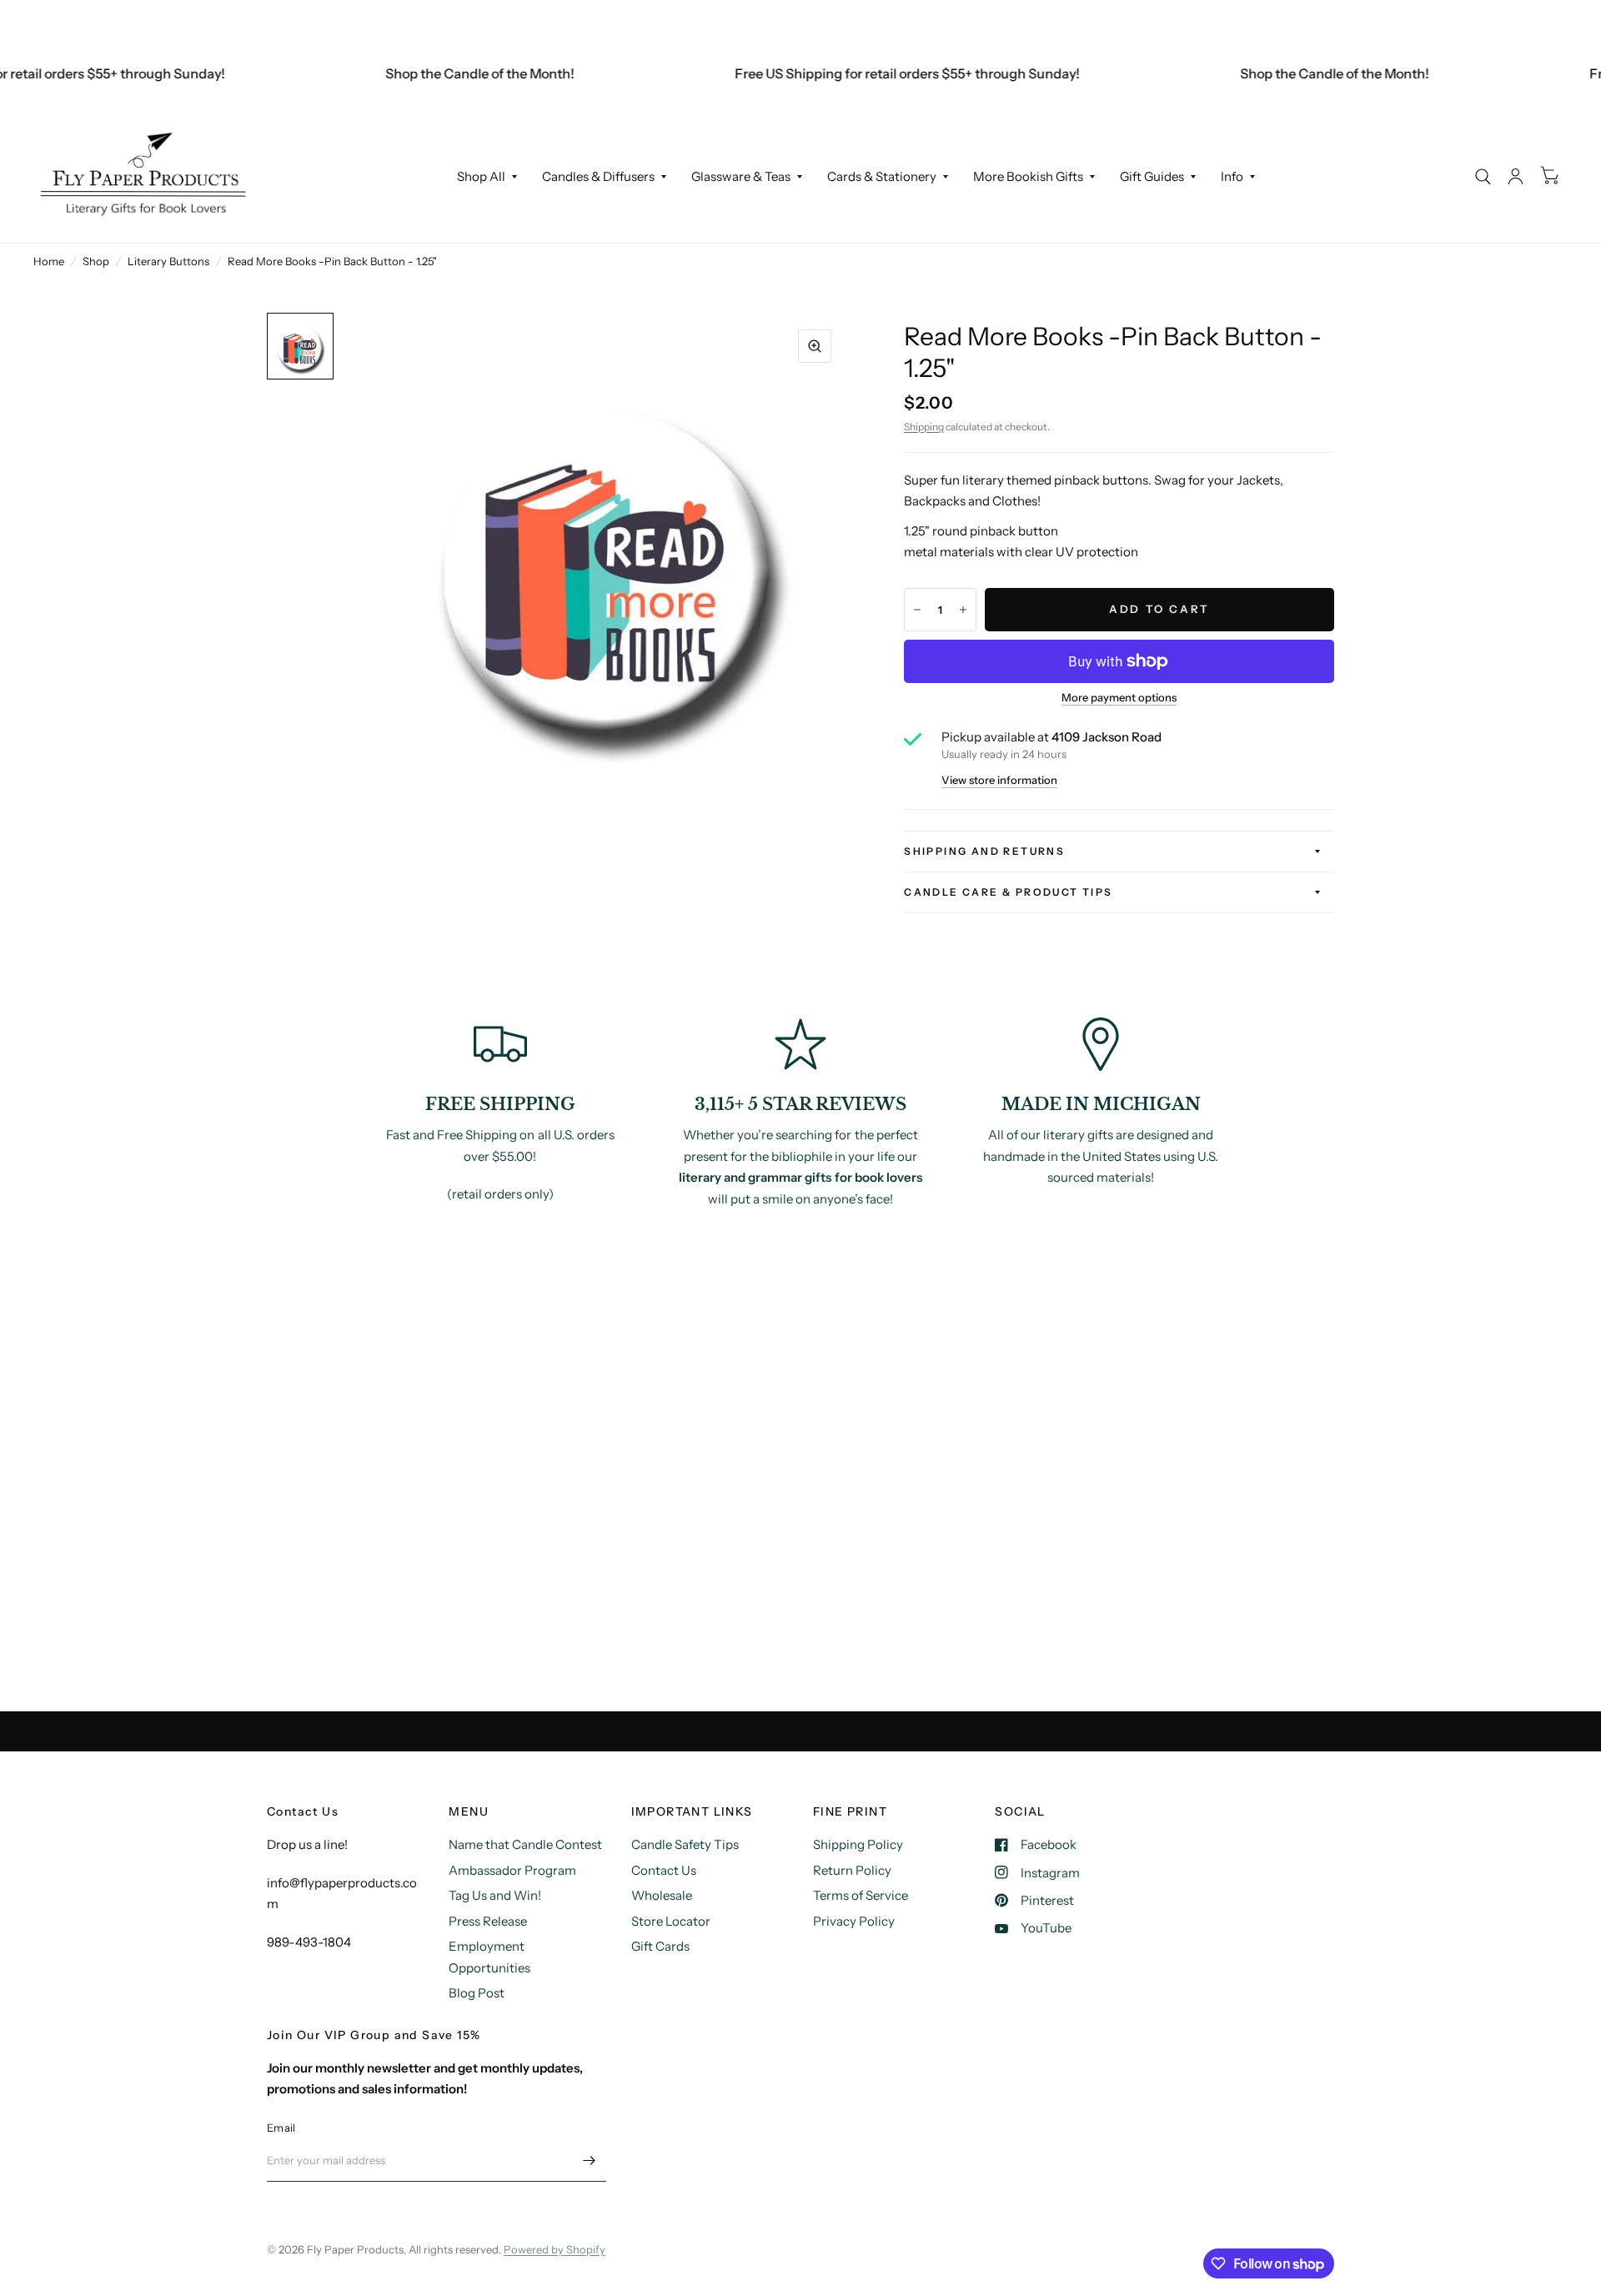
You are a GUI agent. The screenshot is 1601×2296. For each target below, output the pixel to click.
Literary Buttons (168, 261)
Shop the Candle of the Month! (451, 73)
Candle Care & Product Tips (1008, 892)
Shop (96, 261)
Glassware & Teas (741, 176)
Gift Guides (1152, 176)
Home (49, 261)
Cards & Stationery (882, 176)
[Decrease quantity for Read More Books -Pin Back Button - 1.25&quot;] (917, 610)
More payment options (1119, 697)
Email (281, 2128)
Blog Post (477, 1993)
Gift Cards (660, 1946)
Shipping (924, 427)
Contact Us (664, 1870)
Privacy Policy (854, 1921)
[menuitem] (487, 177)
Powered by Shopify (555, 2249)
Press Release (488, 1921)
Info (1232, 176)
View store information (999, 780)
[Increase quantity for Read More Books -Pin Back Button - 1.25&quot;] (963, 610)
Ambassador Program (512, 1870)
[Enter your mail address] (590, 2160)
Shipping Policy (858, 1844)
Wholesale (662, 1895)
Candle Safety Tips (685, 1844)
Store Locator (671, 1921)
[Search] (1483, 176)
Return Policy (852, 1870)
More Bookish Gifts (1028, 176)
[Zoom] (815, 346)
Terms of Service (861, 1895)
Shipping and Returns (984, 851)
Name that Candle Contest (525, 1844)
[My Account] (1516, 176)
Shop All (481, 176)
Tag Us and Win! (495, 1895)
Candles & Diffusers (598, 176)
